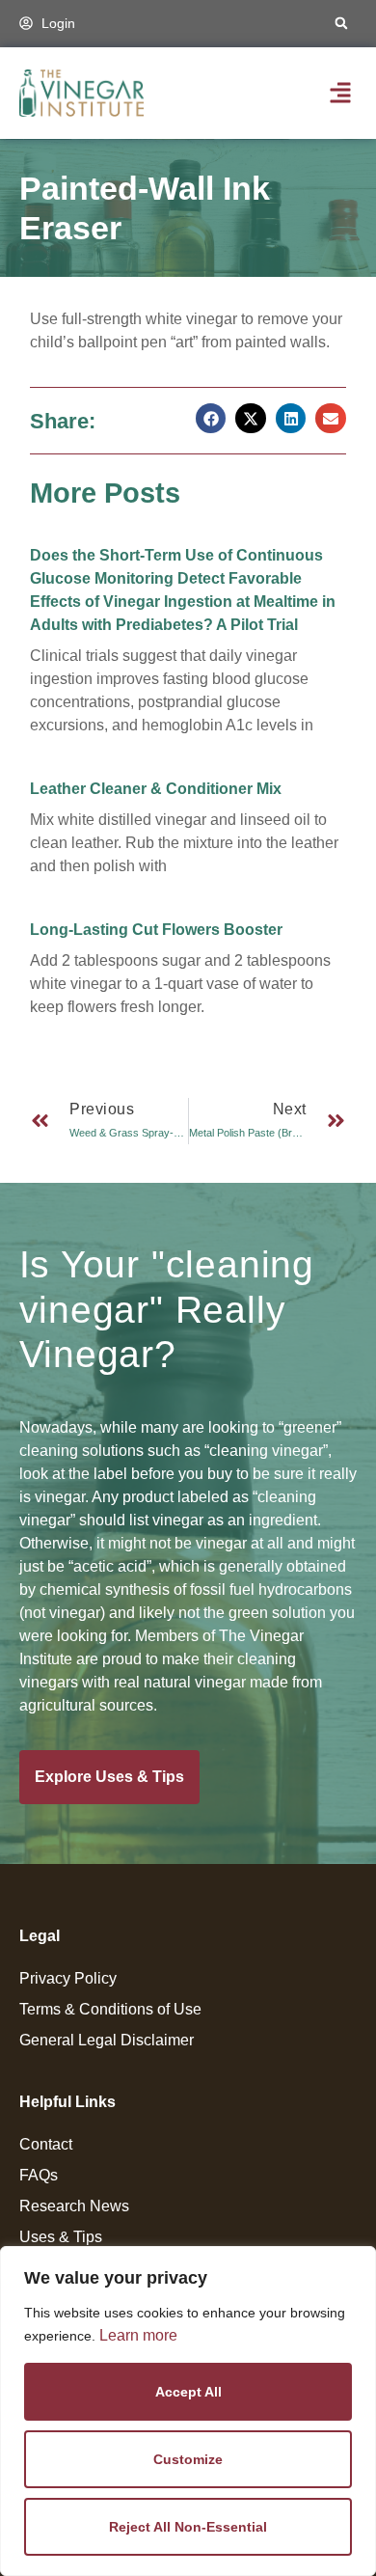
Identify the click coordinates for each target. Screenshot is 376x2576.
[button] (342, 24)
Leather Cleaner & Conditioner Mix (156, 789)
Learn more (138, 2335)
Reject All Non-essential (188, 2527)
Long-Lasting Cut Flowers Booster (156, 930)
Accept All (188, 2392)
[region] (188, 2411)
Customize (188, 2459)
